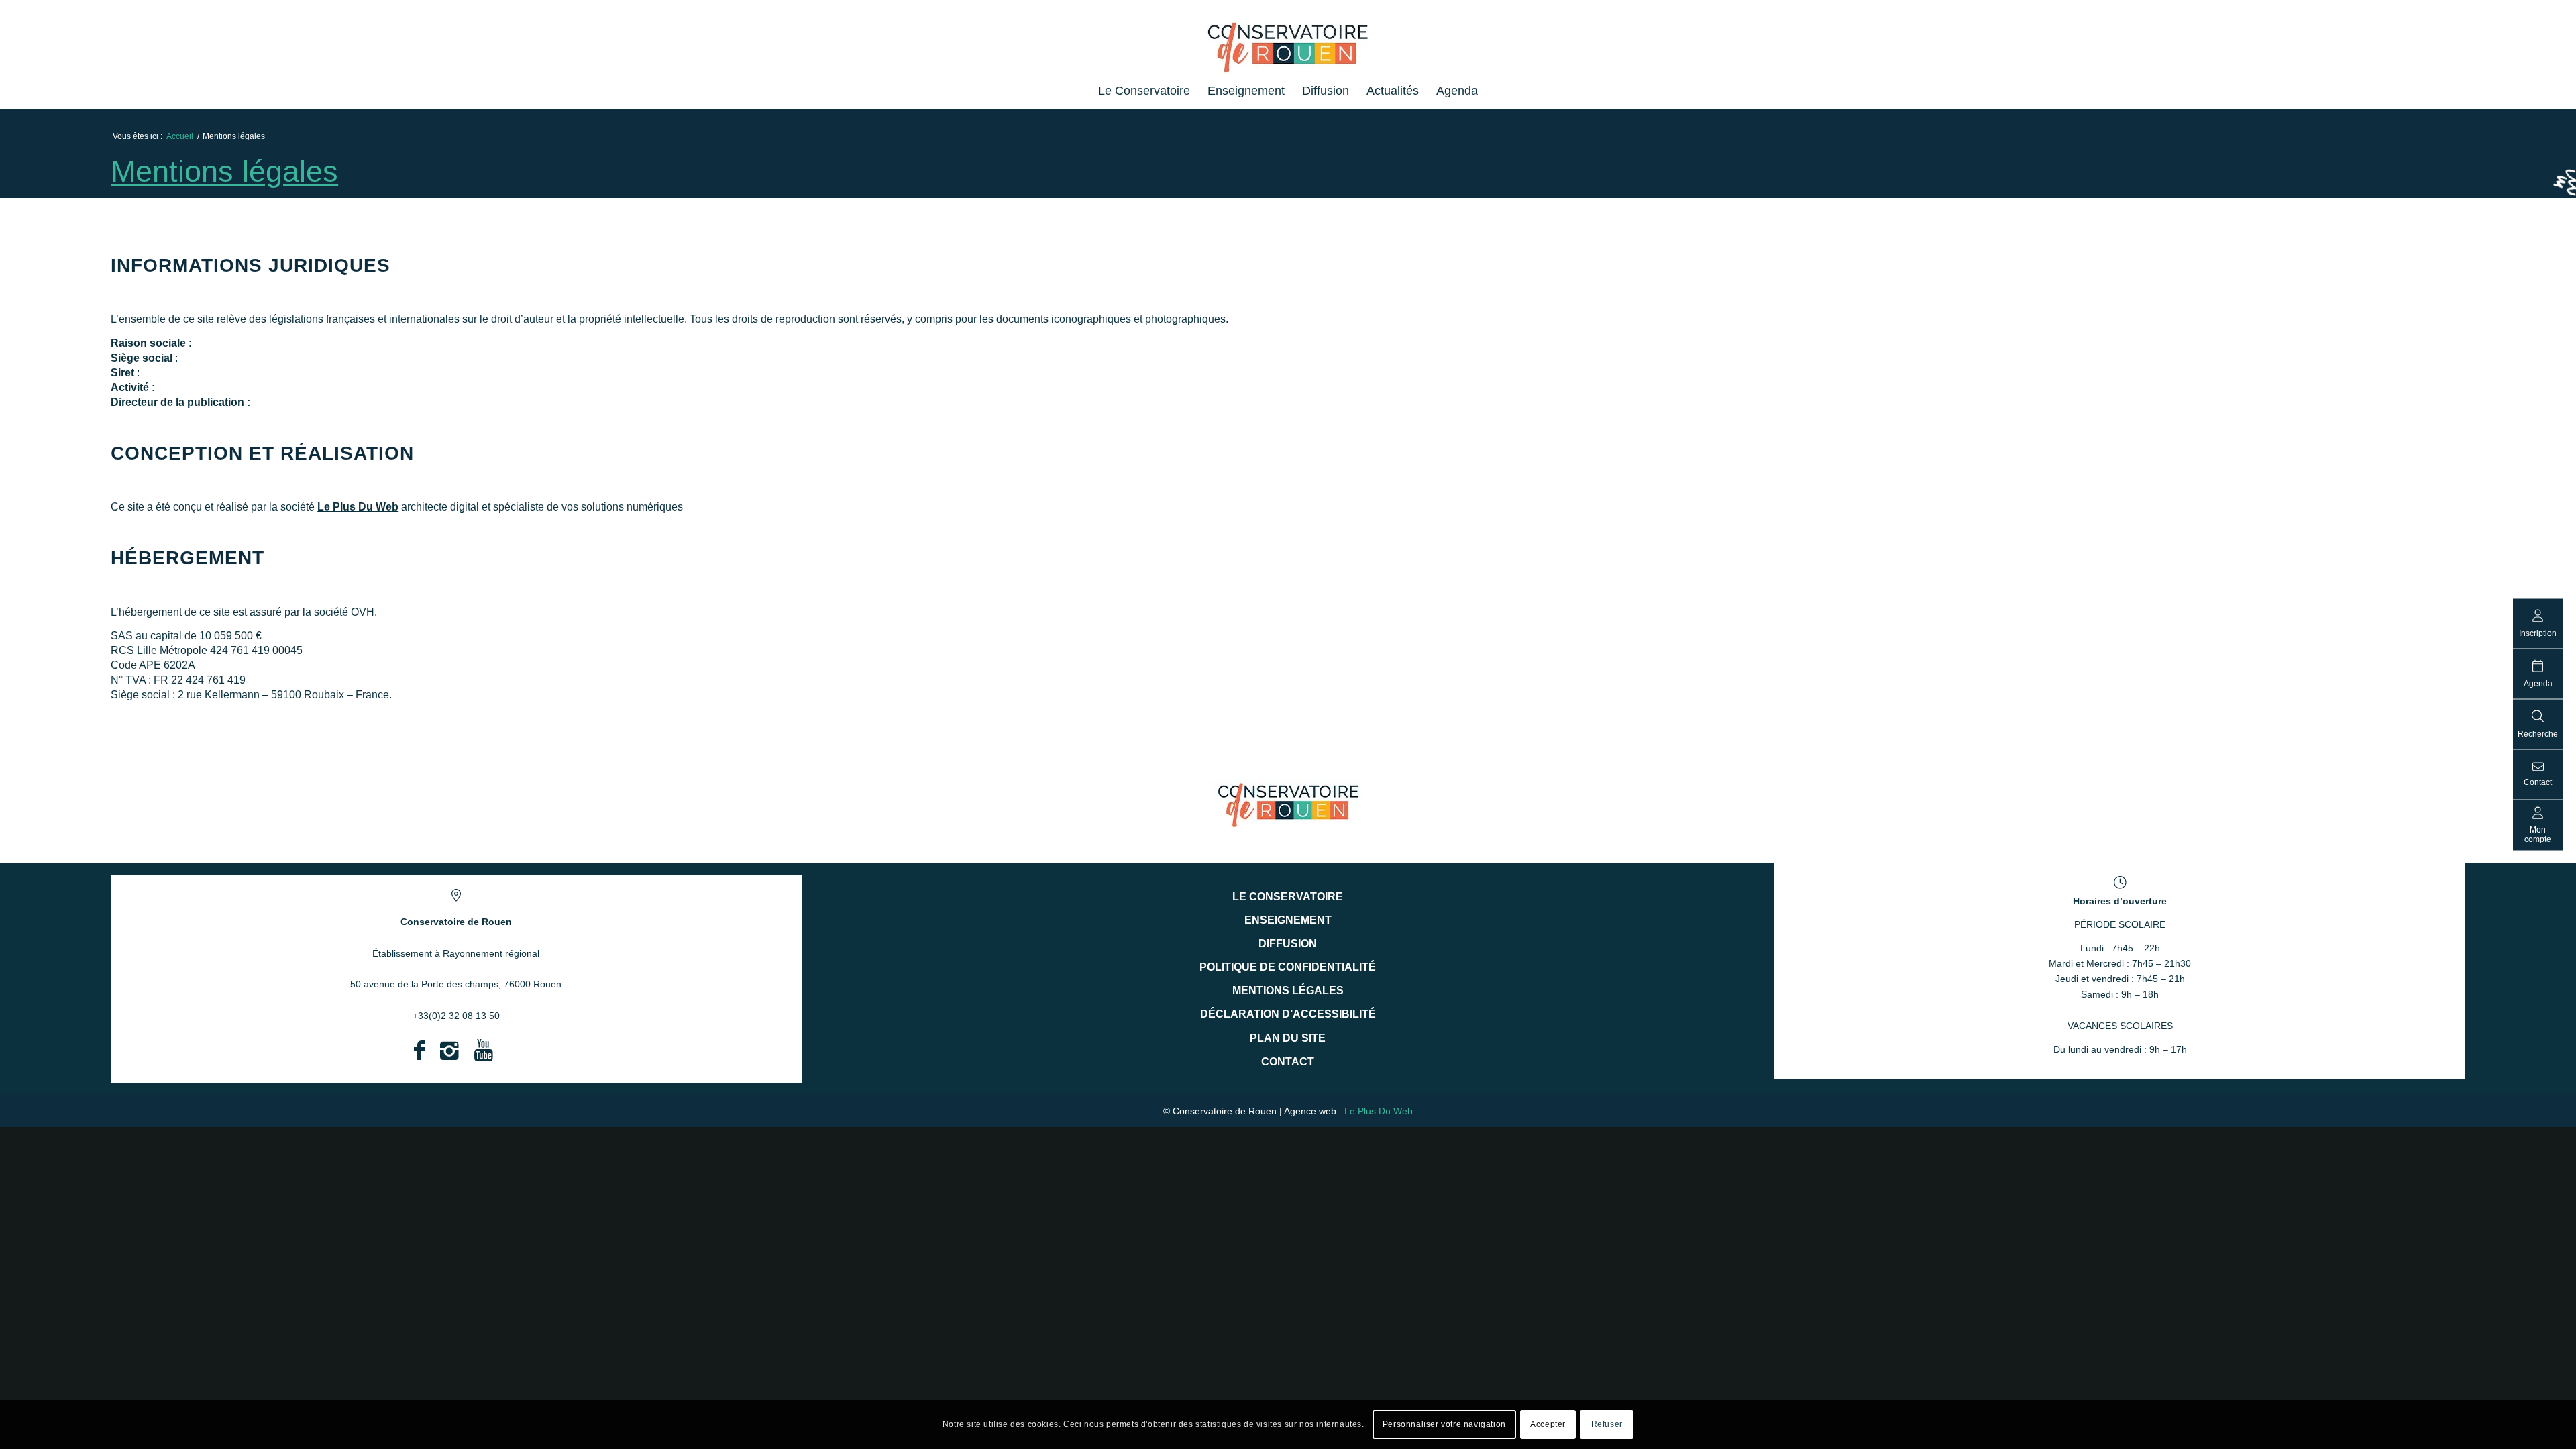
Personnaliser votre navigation (1444, 1424)
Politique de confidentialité (1288, 967)
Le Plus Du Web (358, 507)
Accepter (1548, 1424)
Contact (1288, 1062)
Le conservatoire (1288, 897)
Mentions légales (224, 171)
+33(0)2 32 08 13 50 (456, 1016)
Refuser (1607, 1424)
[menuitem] (1144, 91)
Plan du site (1288, 1038)
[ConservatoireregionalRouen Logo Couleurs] (1288, 804)
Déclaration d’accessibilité (1288, 1014)
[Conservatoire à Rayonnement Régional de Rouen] (1288, 53)
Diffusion (1288, 944)
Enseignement (1288, 920)
